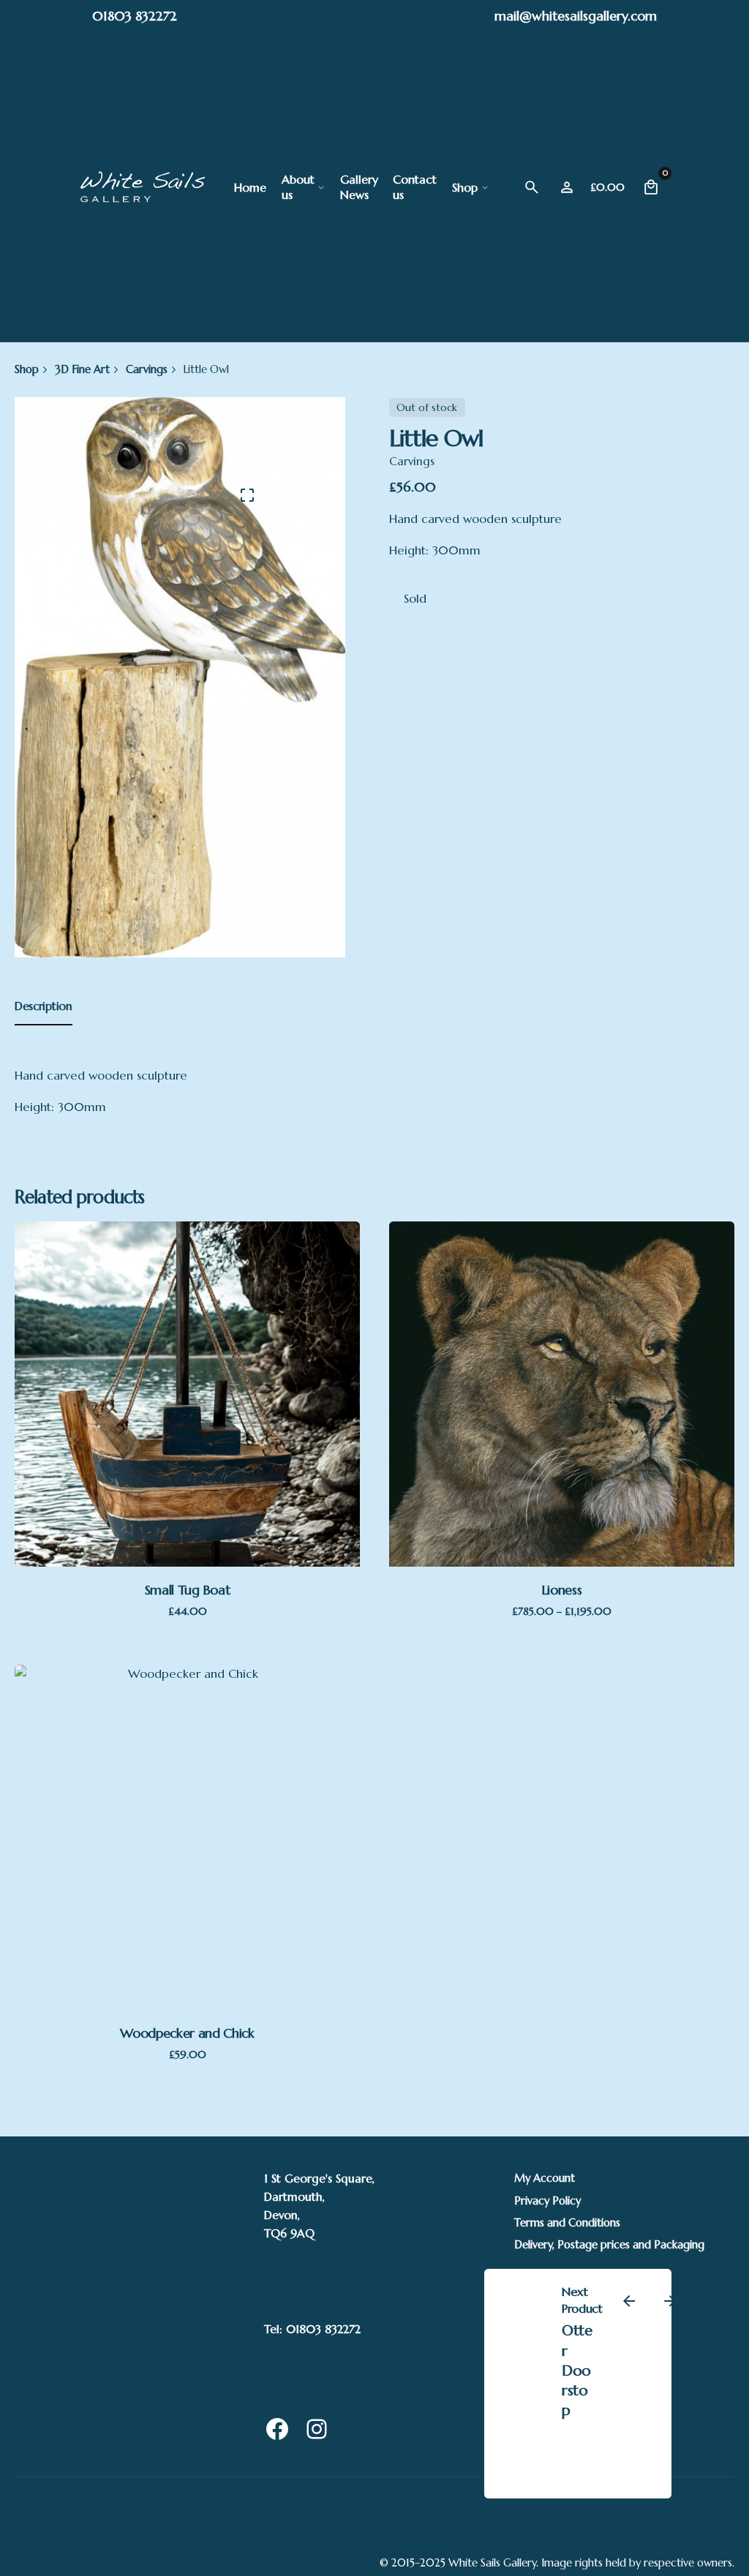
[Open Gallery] (247, 495)
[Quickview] (113, 1317)
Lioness (562, 1590)
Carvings (412, 461)
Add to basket (187, 1487)
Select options (562, 1487)
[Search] (532, 187)
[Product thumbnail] (187, 1394)
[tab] (44, 1025)
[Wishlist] (567, 187)
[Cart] (651, 187)
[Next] (670, 2301)
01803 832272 (135, 16)
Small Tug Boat (188, 1590)
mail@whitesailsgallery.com (576, 16)
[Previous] (629, 2301)
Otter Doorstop (577, 2370)
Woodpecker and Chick (187, 2033)
